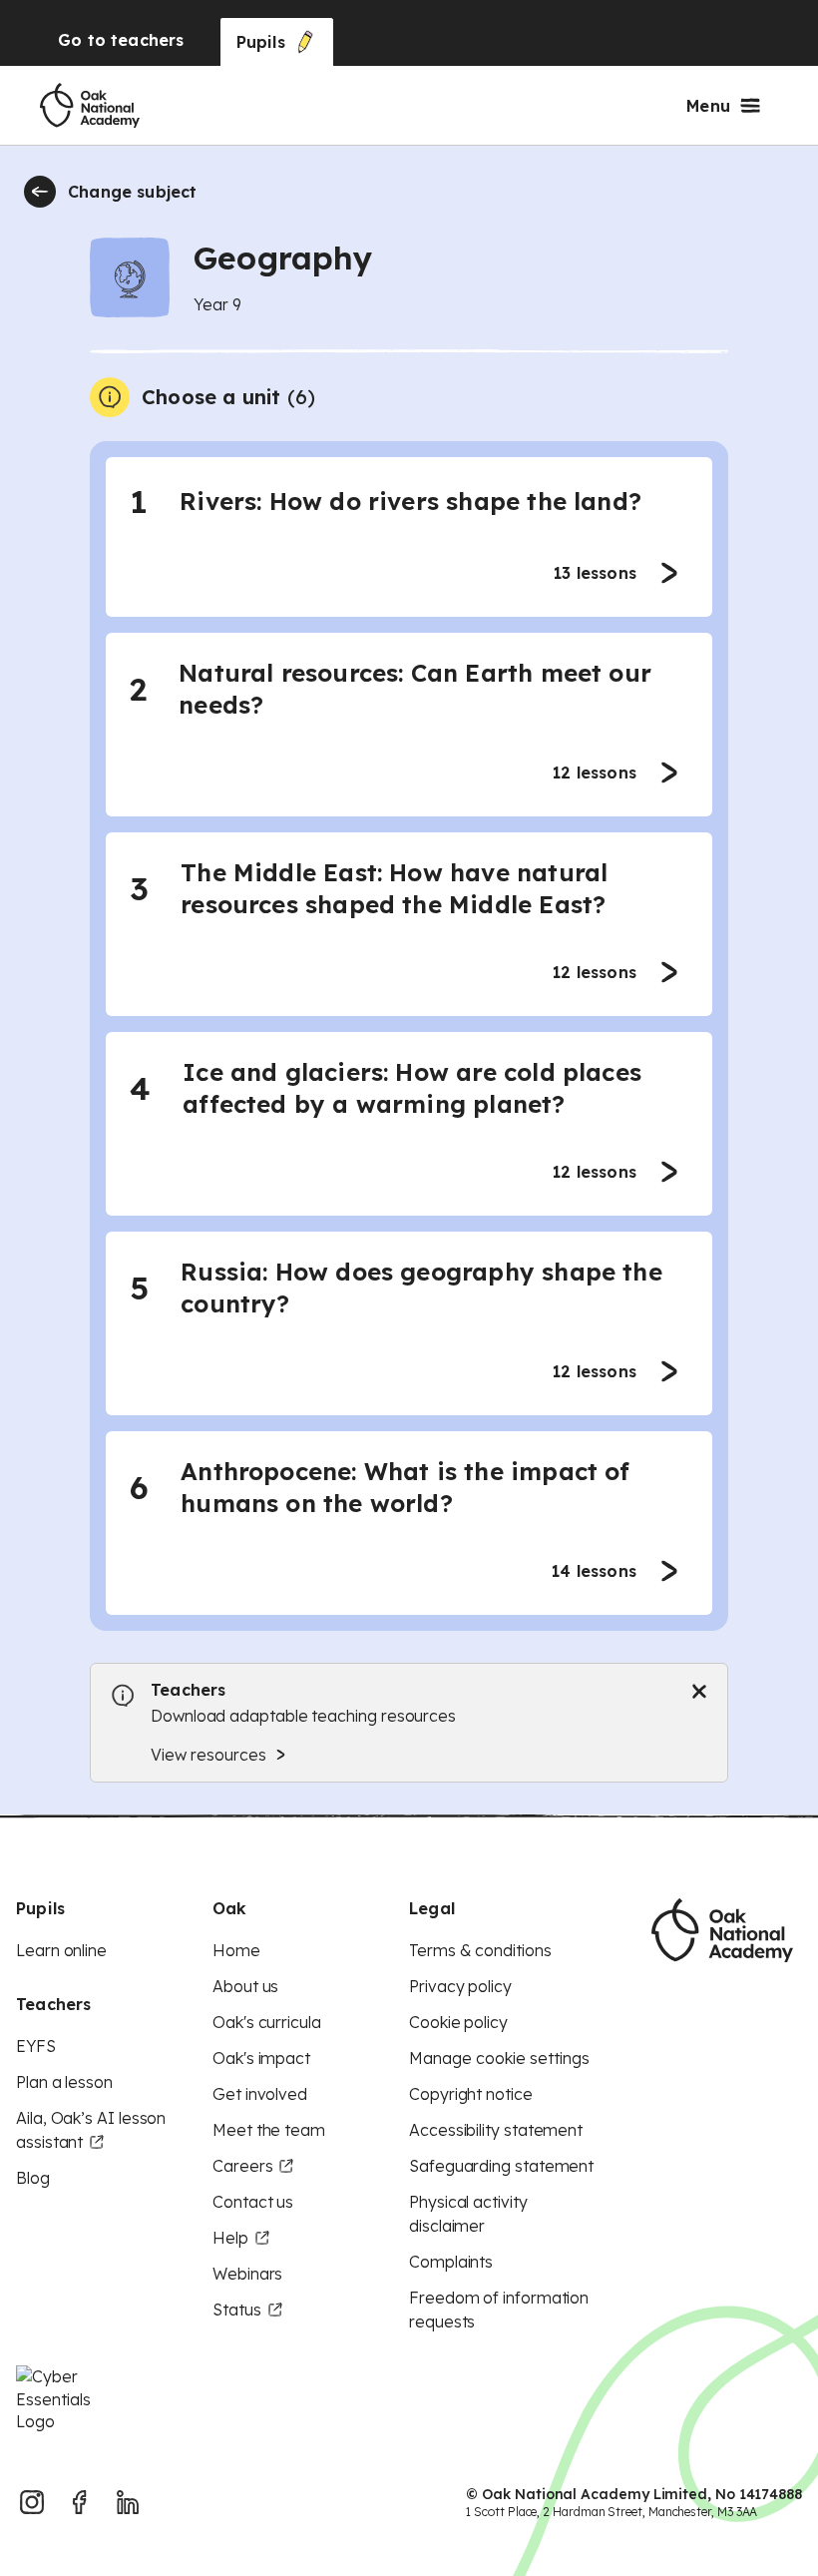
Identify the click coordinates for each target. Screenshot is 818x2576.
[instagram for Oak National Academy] (32, 2502)
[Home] (90, 106)
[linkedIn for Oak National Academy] (128, 2502)
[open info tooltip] (110, 397)
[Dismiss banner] (699, 1692)
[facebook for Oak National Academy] (80, 2502)
